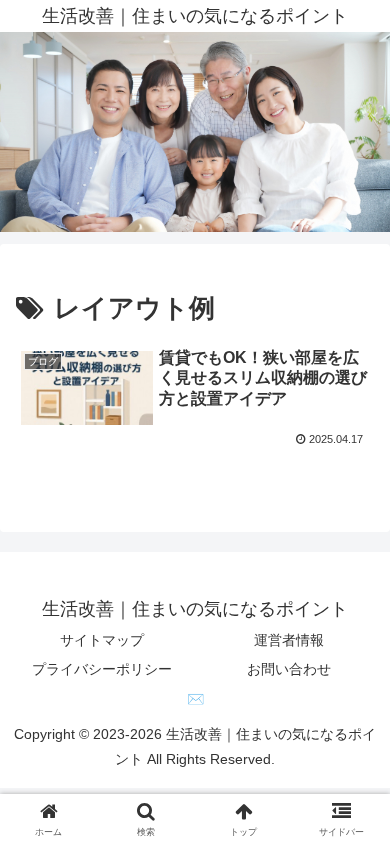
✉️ (195, 699)
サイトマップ (102, 640)
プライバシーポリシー (102, 669)
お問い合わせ (289, 669)
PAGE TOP (358, 802)
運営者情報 (289, 640)
